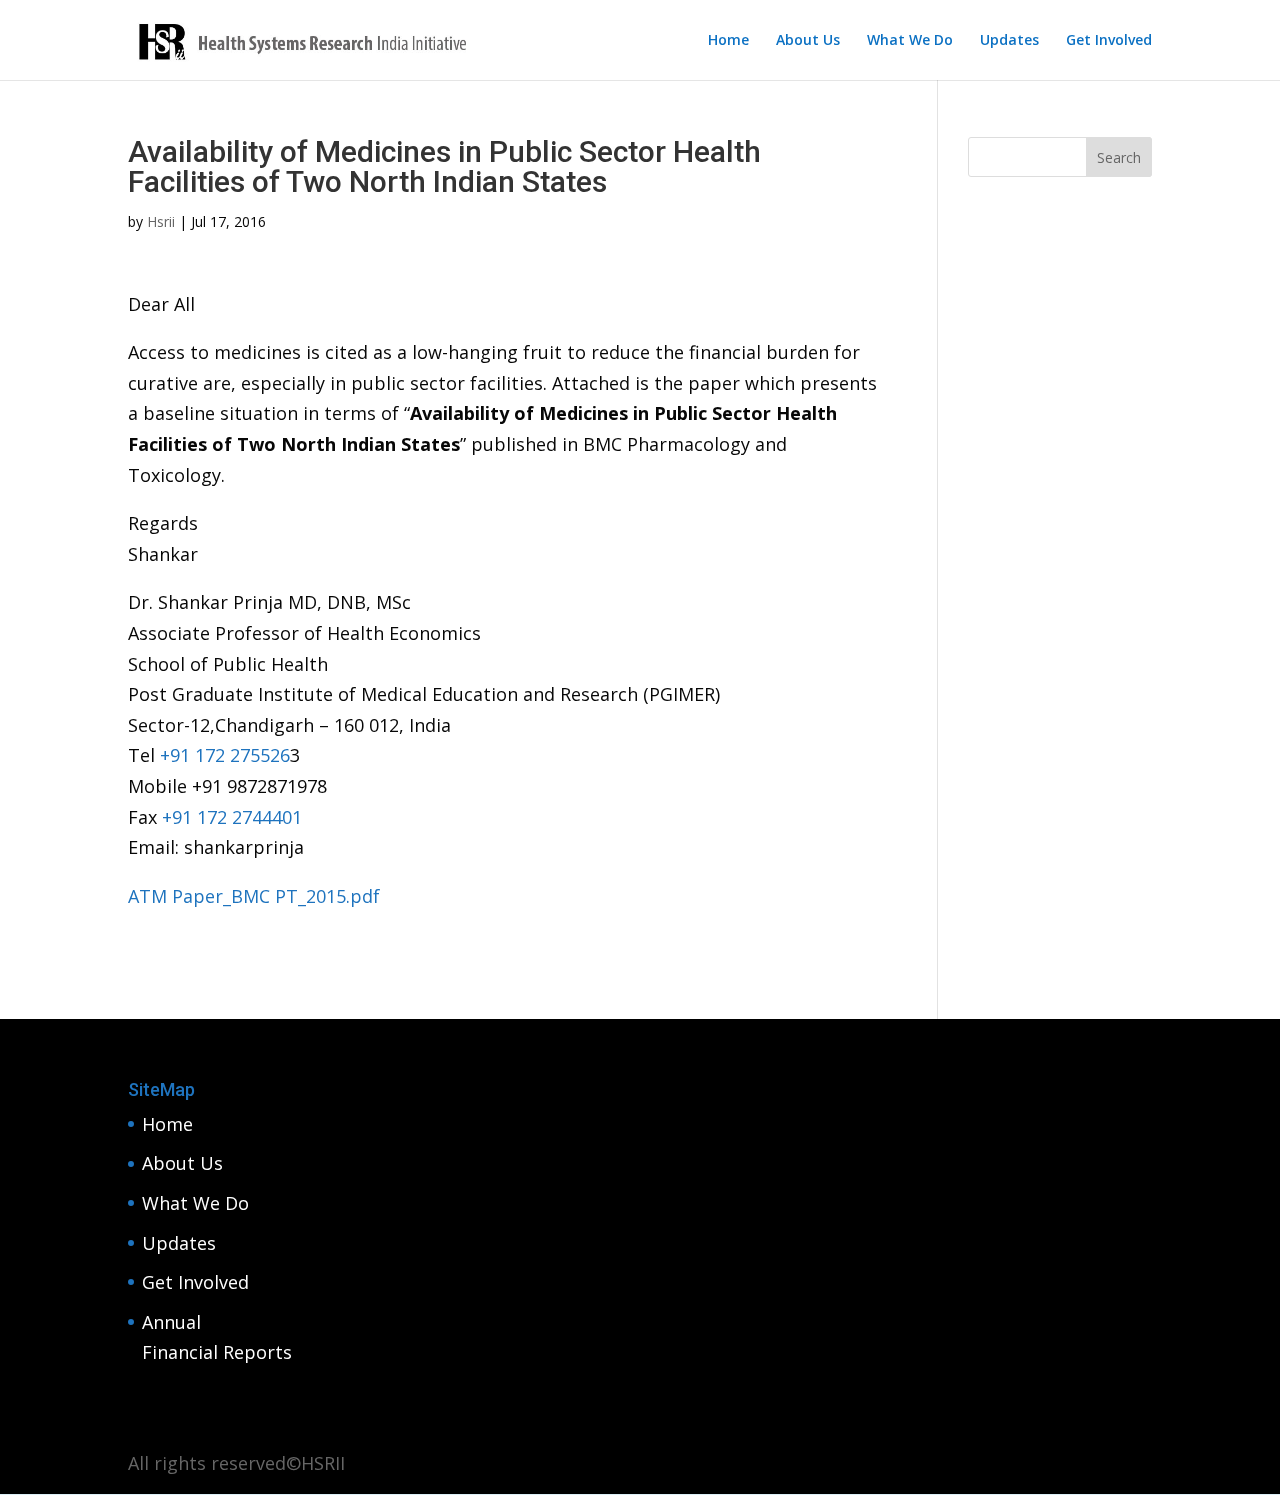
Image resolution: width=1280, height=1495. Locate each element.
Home (728, 41)
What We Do (910, 41)
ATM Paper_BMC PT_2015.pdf (254, 896)
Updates (1009, 41)
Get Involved (1109, 41)
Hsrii (161, 221)
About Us (808, 41)
